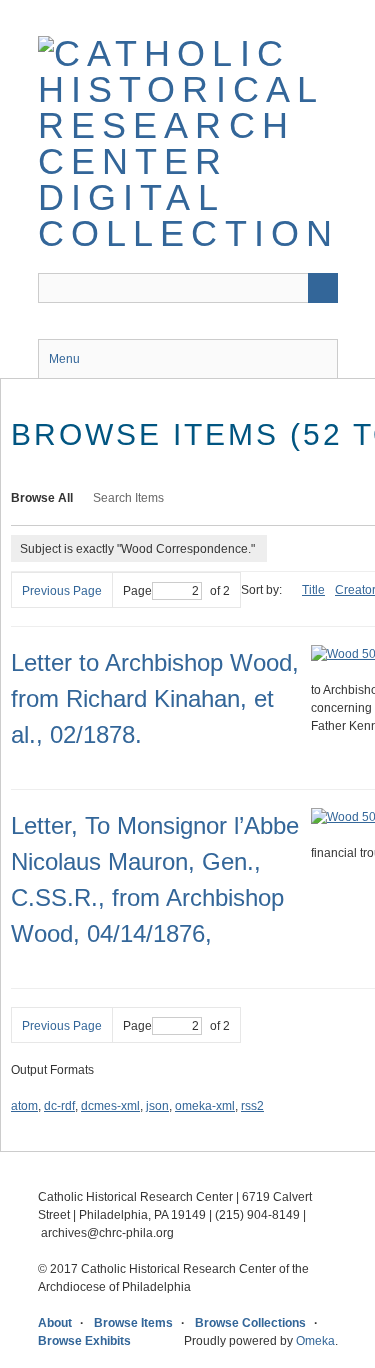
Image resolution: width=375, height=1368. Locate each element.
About (55, 1323)
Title (313, 590)
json (157, 1106)
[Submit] (323, 288)
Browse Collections (250, 1323)
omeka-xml (205, 1106)
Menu (64, 359)
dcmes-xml (110, 1106)
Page (137, 591)
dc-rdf (59, 1106)
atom (24, 1106)
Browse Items (133, 1323)
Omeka (315, 1341)
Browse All (42, 498)
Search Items (128, 498)
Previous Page (62, 591)
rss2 (252, 1106)
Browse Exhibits (84, 1341)
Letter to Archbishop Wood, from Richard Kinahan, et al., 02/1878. (155, 698)
